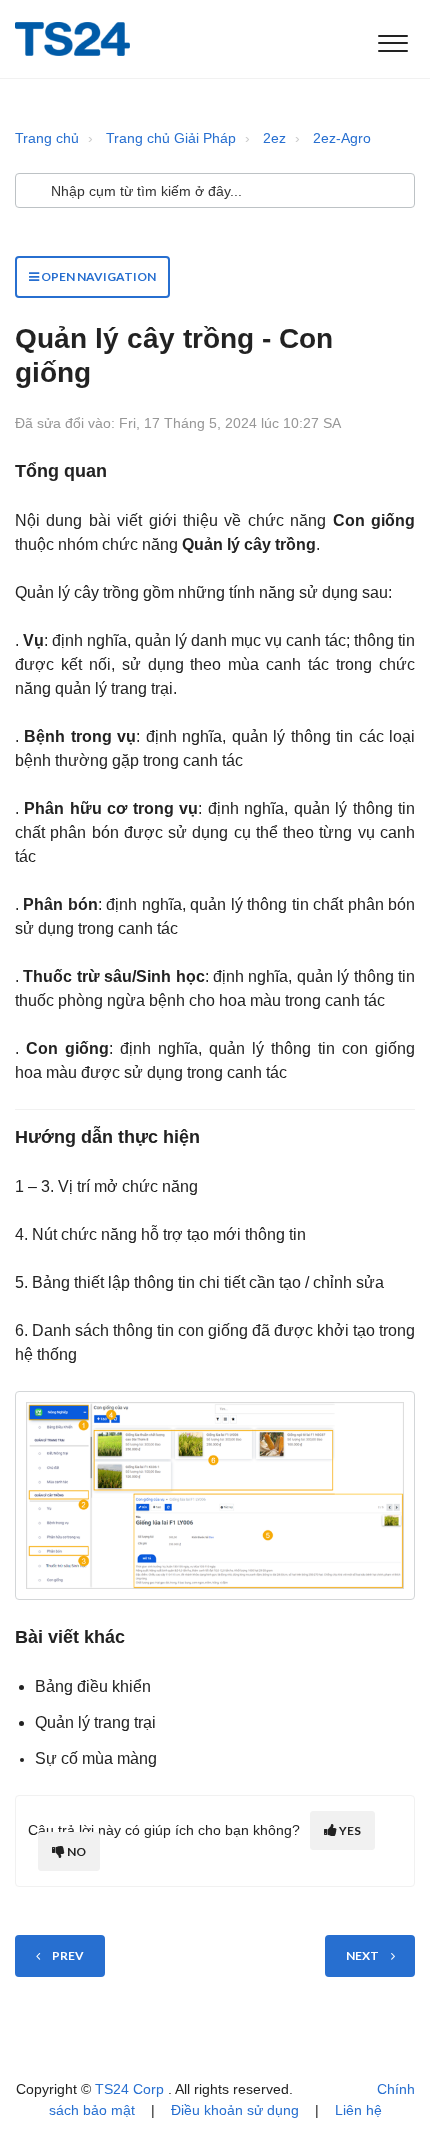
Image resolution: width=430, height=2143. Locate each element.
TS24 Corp (131, 2089)
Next (362, 1955)
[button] (392, 39)
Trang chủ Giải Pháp (171, 138)
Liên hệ (358, 2110)
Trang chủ (47, 138)
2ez (274, 138)
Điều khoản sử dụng (235, 2110)
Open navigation (97, 276)
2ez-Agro (342, 138)
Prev (68, 1955)
